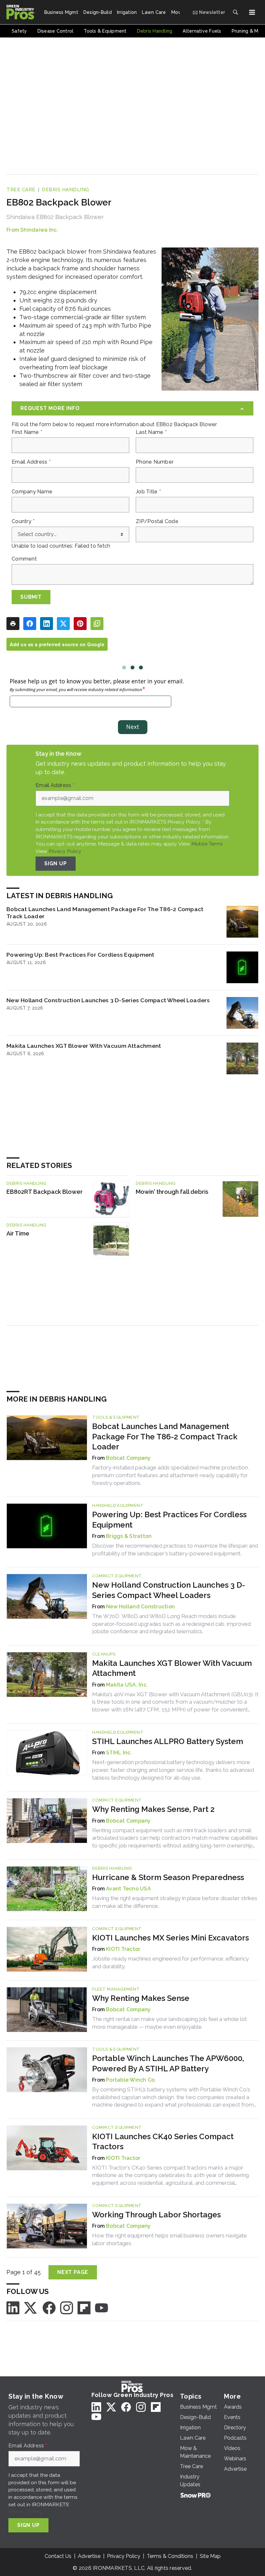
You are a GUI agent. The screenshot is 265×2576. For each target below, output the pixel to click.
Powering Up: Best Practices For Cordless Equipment (80, 955)
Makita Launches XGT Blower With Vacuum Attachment (84, 1046)
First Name (27, 432)
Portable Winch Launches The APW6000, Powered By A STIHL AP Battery (168, 2063)
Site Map (210, 2556)
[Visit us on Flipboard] (84, 2307)
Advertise (89, 2556)
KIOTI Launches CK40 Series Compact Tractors (163, 2141)
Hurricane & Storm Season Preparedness (168, 1877)
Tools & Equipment (116, 1417)
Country (23, 521)
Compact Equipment (117, 1576)
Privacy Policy (65, 851)
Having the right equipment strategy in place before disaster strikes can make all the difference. (175, 1902)
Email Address (31, 462)
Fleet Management (116, 1989)
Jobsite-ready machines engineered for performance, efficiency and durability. (170, 1962)
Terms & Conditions (170, 2556)
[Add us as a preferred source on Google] (97, 624)
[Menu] (252, 12)
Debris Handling (65, 190)
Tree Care (21, 190)
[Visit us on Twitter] (31, 2307)
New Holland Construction (140, 1607)
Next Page (73, 2272)
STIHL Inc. (119, 1753)
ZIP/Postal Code (157, 521)
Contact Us (58, 2556)
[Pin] (80, 624)
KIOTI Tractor (123, 1949)
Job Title (148, 492)
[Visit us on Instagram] (67, 2307)
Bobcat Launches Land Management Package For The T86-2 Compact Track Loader (105, 913)
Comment (24, 559)
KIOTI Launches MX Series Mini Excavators (170, 1938)
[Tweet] (63, 624)
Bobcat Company (128, 1458)
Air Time (18, 1233)
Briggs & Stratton (129, 1536)
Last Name (151, 432)
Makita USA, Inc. (127, 1685)
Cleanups (104, 1654)
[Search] (235, 12)
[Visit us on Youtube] (101, 2307)
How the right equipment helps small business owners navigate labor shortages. (170, 2239)
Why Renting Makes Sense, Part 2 (153, 1809)
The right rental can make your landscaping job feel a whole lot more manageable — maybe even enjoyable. (170, 2023)
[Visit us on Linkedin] (13, 2307)
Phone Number (155, 462)
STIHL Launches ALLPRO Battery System (168, 1741)
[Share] (30, 624)
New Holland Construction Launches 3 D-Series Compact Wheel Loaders (108, 1000)
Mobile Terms (207, 844)
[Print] (13, 624)
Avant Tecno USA (128, 1889)
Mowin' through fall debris (172, 1192)
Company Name (32, 492)
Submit (31, 597)
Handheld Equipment (118, 1505)
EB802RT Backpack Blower (45, 1192)
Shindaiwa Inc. (39, 230)
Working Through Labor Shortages (156, 2215)
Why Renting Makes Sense (141, 1998)
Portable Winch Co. (131, 2080)
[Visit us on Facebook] (49, 2307)
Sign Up (56, 863)
